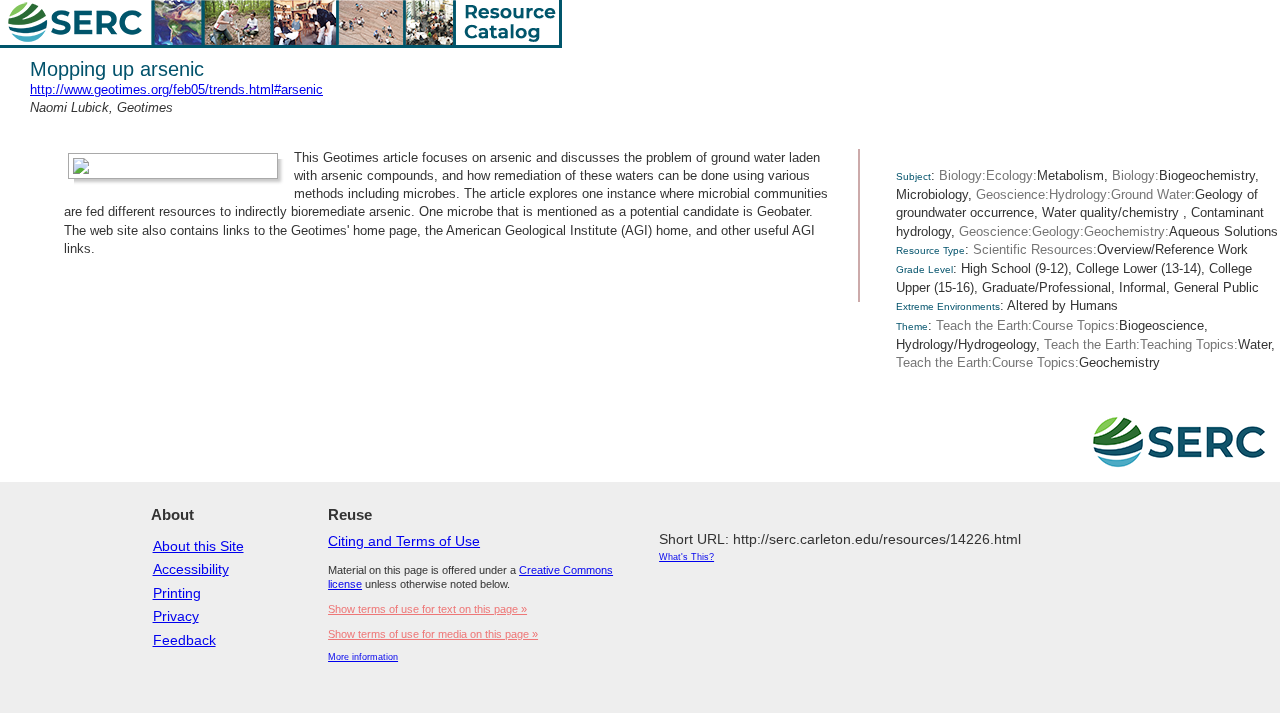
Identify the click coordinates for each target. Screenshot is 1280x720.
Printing (177, 593)
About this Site (198, 546)
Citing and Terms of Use (404, 541)
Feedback (184, 640)
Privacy (176, 616)
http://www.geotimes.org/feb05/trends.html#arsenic (176, 89)
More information (363, 657)
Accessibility (191, 569)
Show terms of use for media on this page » (433, 634)
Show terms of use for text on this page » (427, 609)
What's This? (686, 557)
